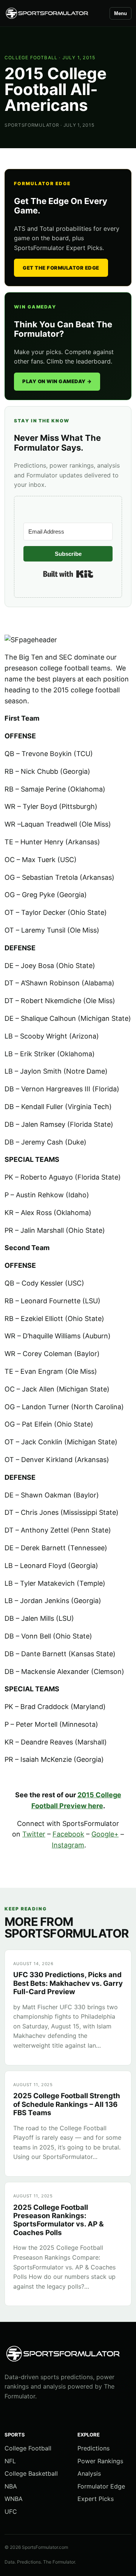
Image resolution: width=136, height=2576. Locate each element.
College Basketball (31, 2473)
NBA (11, 2486)
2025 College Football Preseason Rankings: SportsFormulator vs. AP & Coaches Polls (59, 2220)
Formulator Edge (101, 2486)
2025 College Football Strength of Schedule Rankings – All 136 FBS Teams (67, 2104)
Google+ (105, 1834)
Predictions (93, 2448)
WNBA (14, 2499)
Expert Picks (96, 2499)
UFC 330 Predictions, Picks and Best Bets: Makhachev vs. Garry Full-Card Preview (68, 1983)
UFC (11, 2512)
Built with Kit (68, 574)
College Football (31, 58)
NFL (10, 2461)
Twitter (34, 1834)
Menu (121, 13)
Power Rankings (100, 2461)
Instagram (68, 1845)
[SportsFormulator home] (54, 13)
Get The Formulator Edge (61, 268)
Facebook (68, 1834)
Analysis (89, 2473)
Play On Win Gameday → (57, 381)
